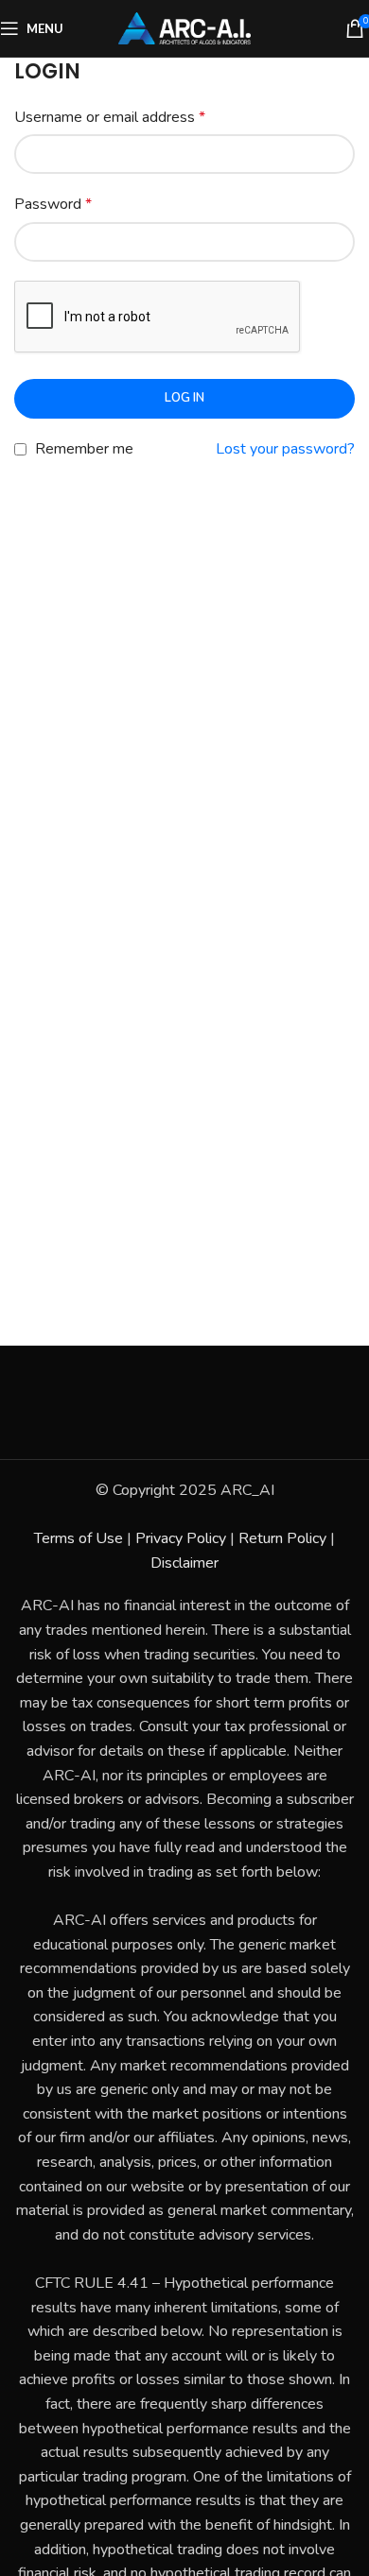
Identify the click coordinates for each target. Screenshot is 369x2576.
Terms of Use (79, 1538)
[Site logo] (184, 27)
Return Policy (282, 1538)
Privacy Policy (181, 1538)
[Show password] (335, 242)
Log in (184, 398)
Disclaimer (184, 1563)
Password (53, 204)
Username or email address (110, 117)
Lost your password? (285, 449)
